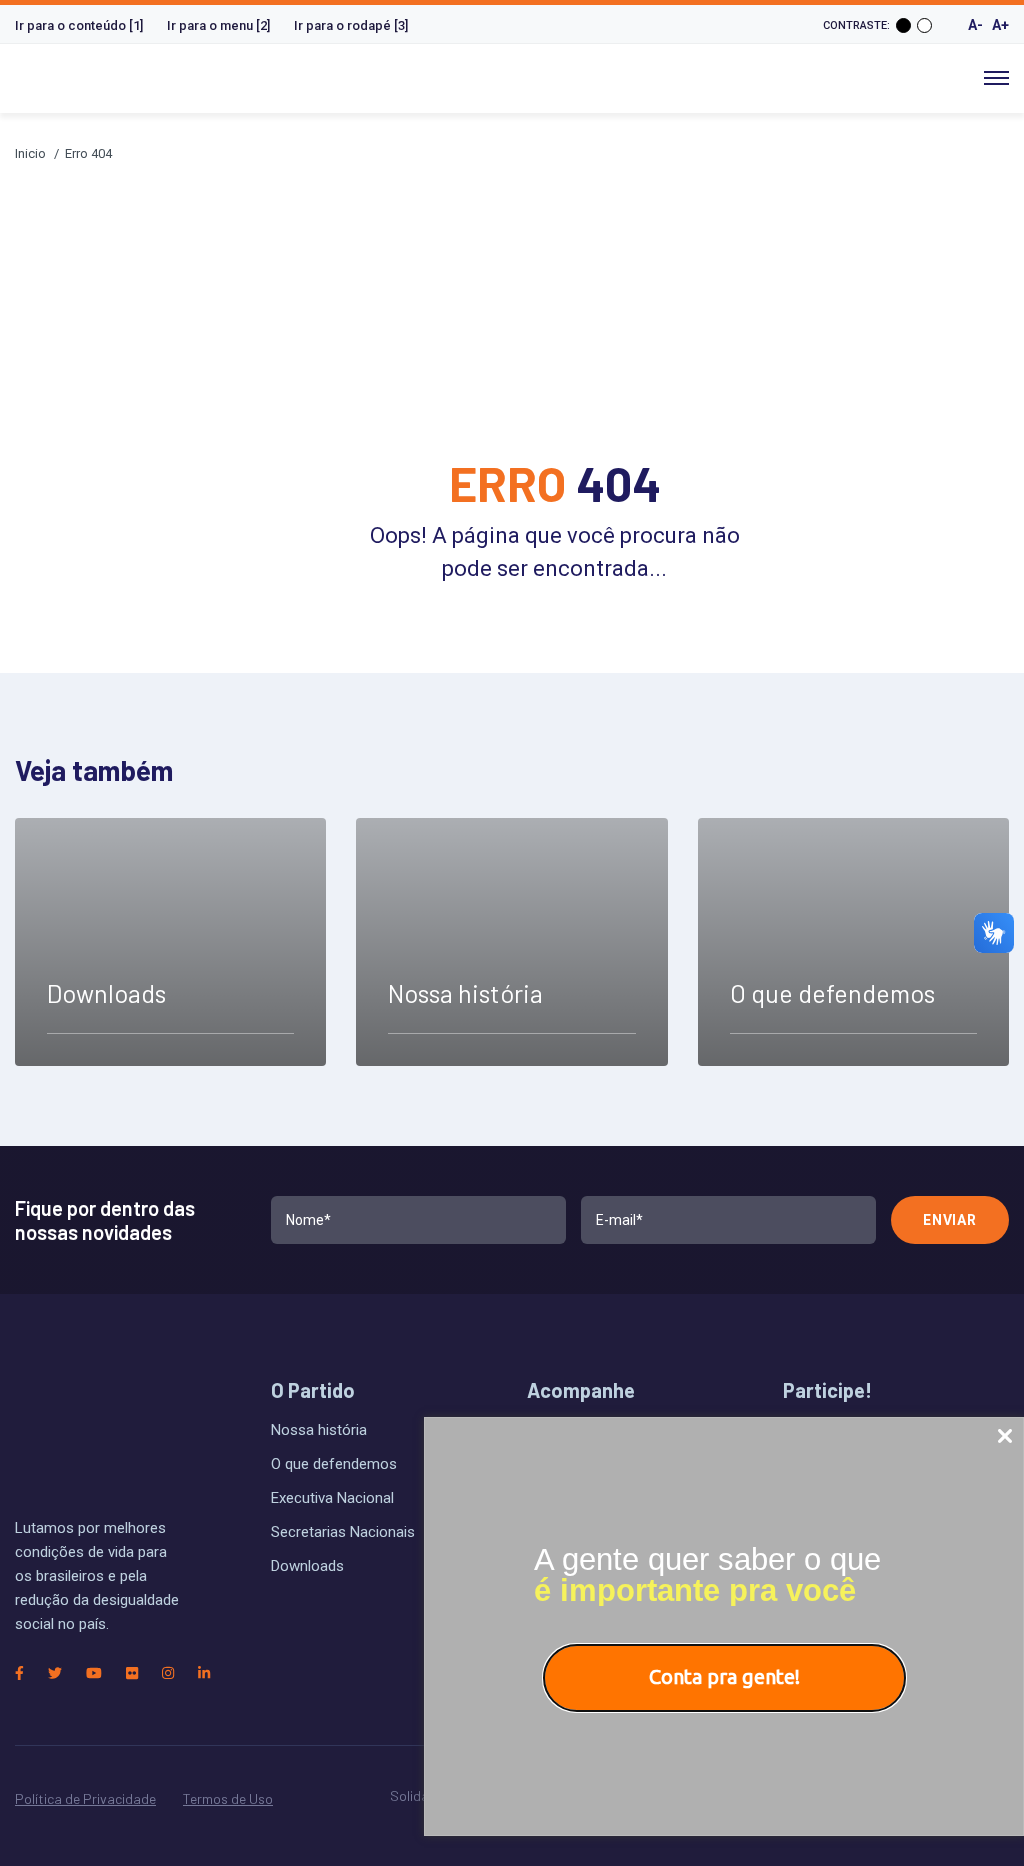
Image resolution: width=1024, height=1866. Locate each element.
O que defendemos (334, 1464)
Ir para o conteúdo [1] (79, 25)
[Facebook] (19, 1673)
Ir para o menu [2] (218, 25)
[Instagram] (168, 1673)
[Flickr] (132, 1673)
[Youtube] (94, 1673)
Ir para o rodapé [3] (351, 25)
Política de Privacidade (85, 1798)
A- (975, 25)
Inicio (30, 153)
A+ (1000, 25)
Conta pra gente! (724, 1676)
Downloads (307, 1566)
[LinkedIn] (204, 1673)
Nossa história (319, 1430)
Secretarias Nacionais (343, 1532)
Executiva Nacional (332, 1498)
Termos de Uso (228, 1798)
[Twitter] (55, 1673)
